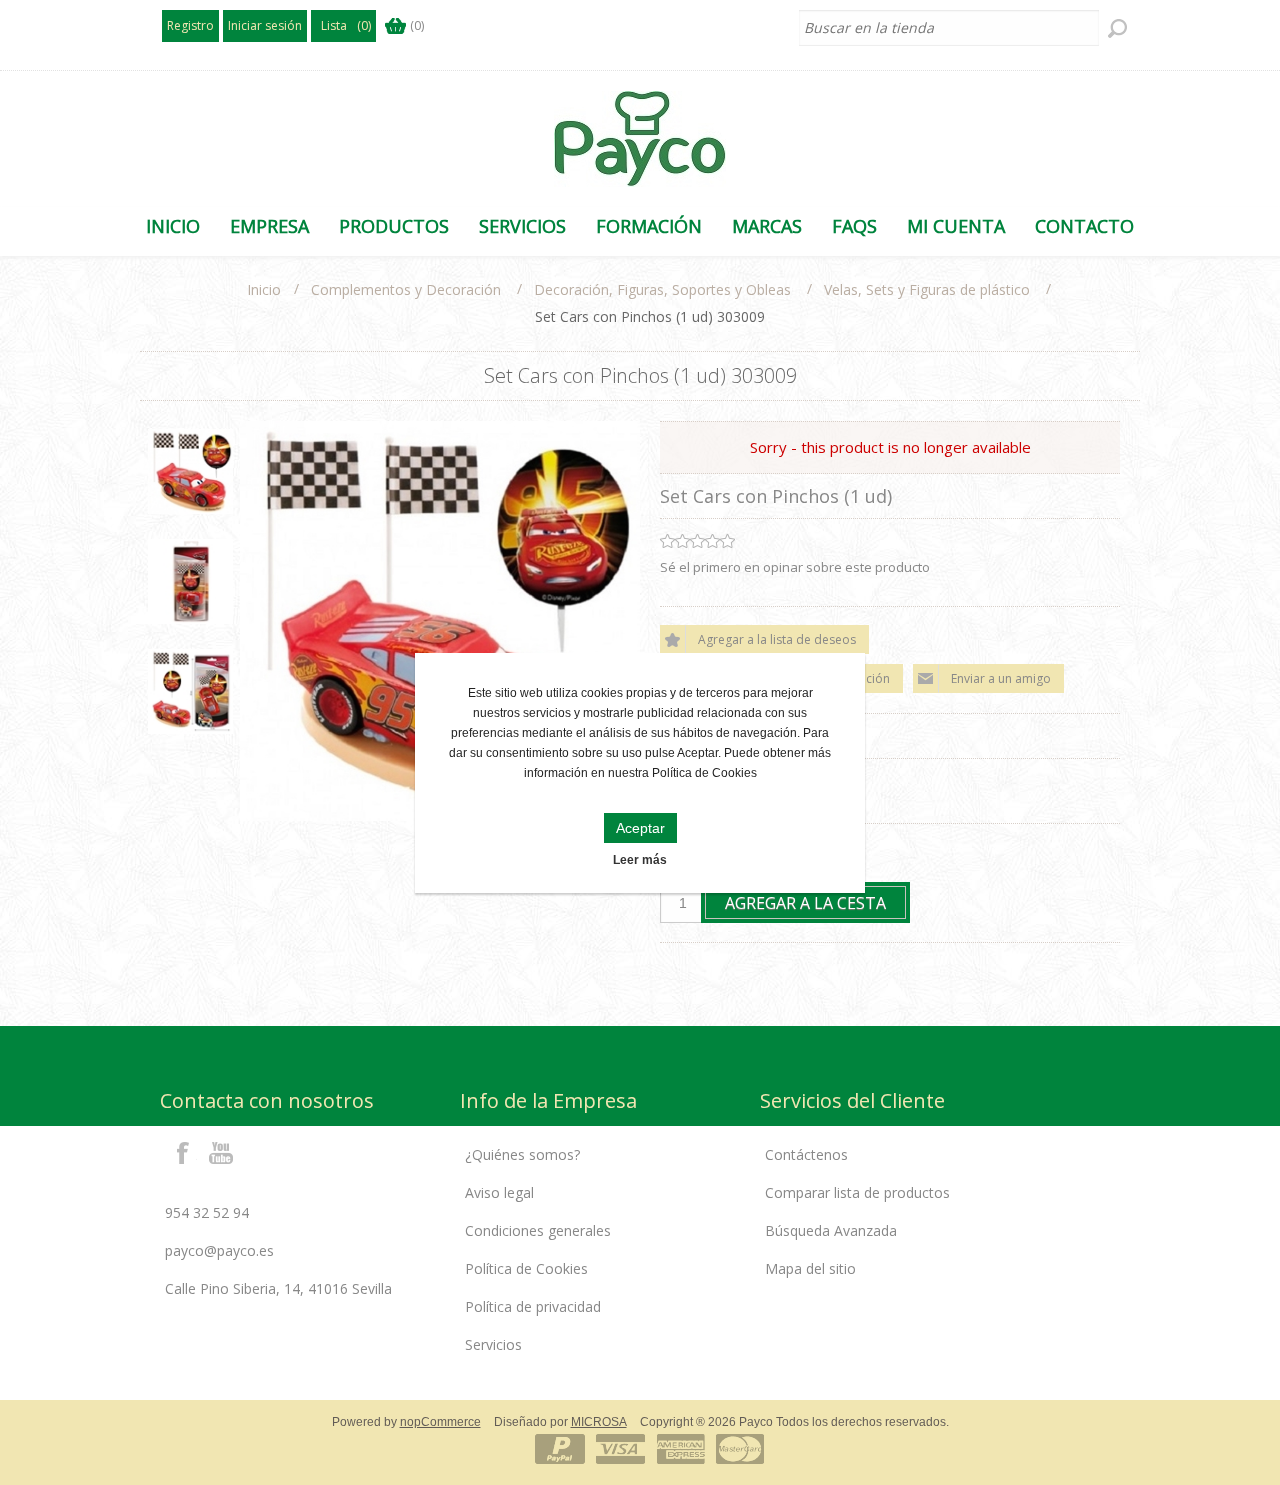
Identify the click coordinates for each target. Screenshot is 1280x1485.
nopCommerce (440, 1422)
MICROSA (599, 1422)
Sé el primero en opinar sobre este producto (795, 567)
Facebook (183, 1152)
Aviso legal (499, 1192)
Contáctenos (806, 1154)
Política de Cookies (526, 1268)
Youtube (222, 1152)
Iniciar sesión (265, 25)
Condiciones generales (538, 1230)
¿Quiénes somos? (522, 1154)
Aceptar (640, 828)
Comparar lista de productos (857, 1192)
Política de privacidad (533, 1306)
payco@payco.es (219, 1250)
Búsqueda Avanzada (831, 1230)
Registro (190, 25)
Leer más (640, 860)
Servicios (493, 1344)
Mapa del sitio (810, 1268)
